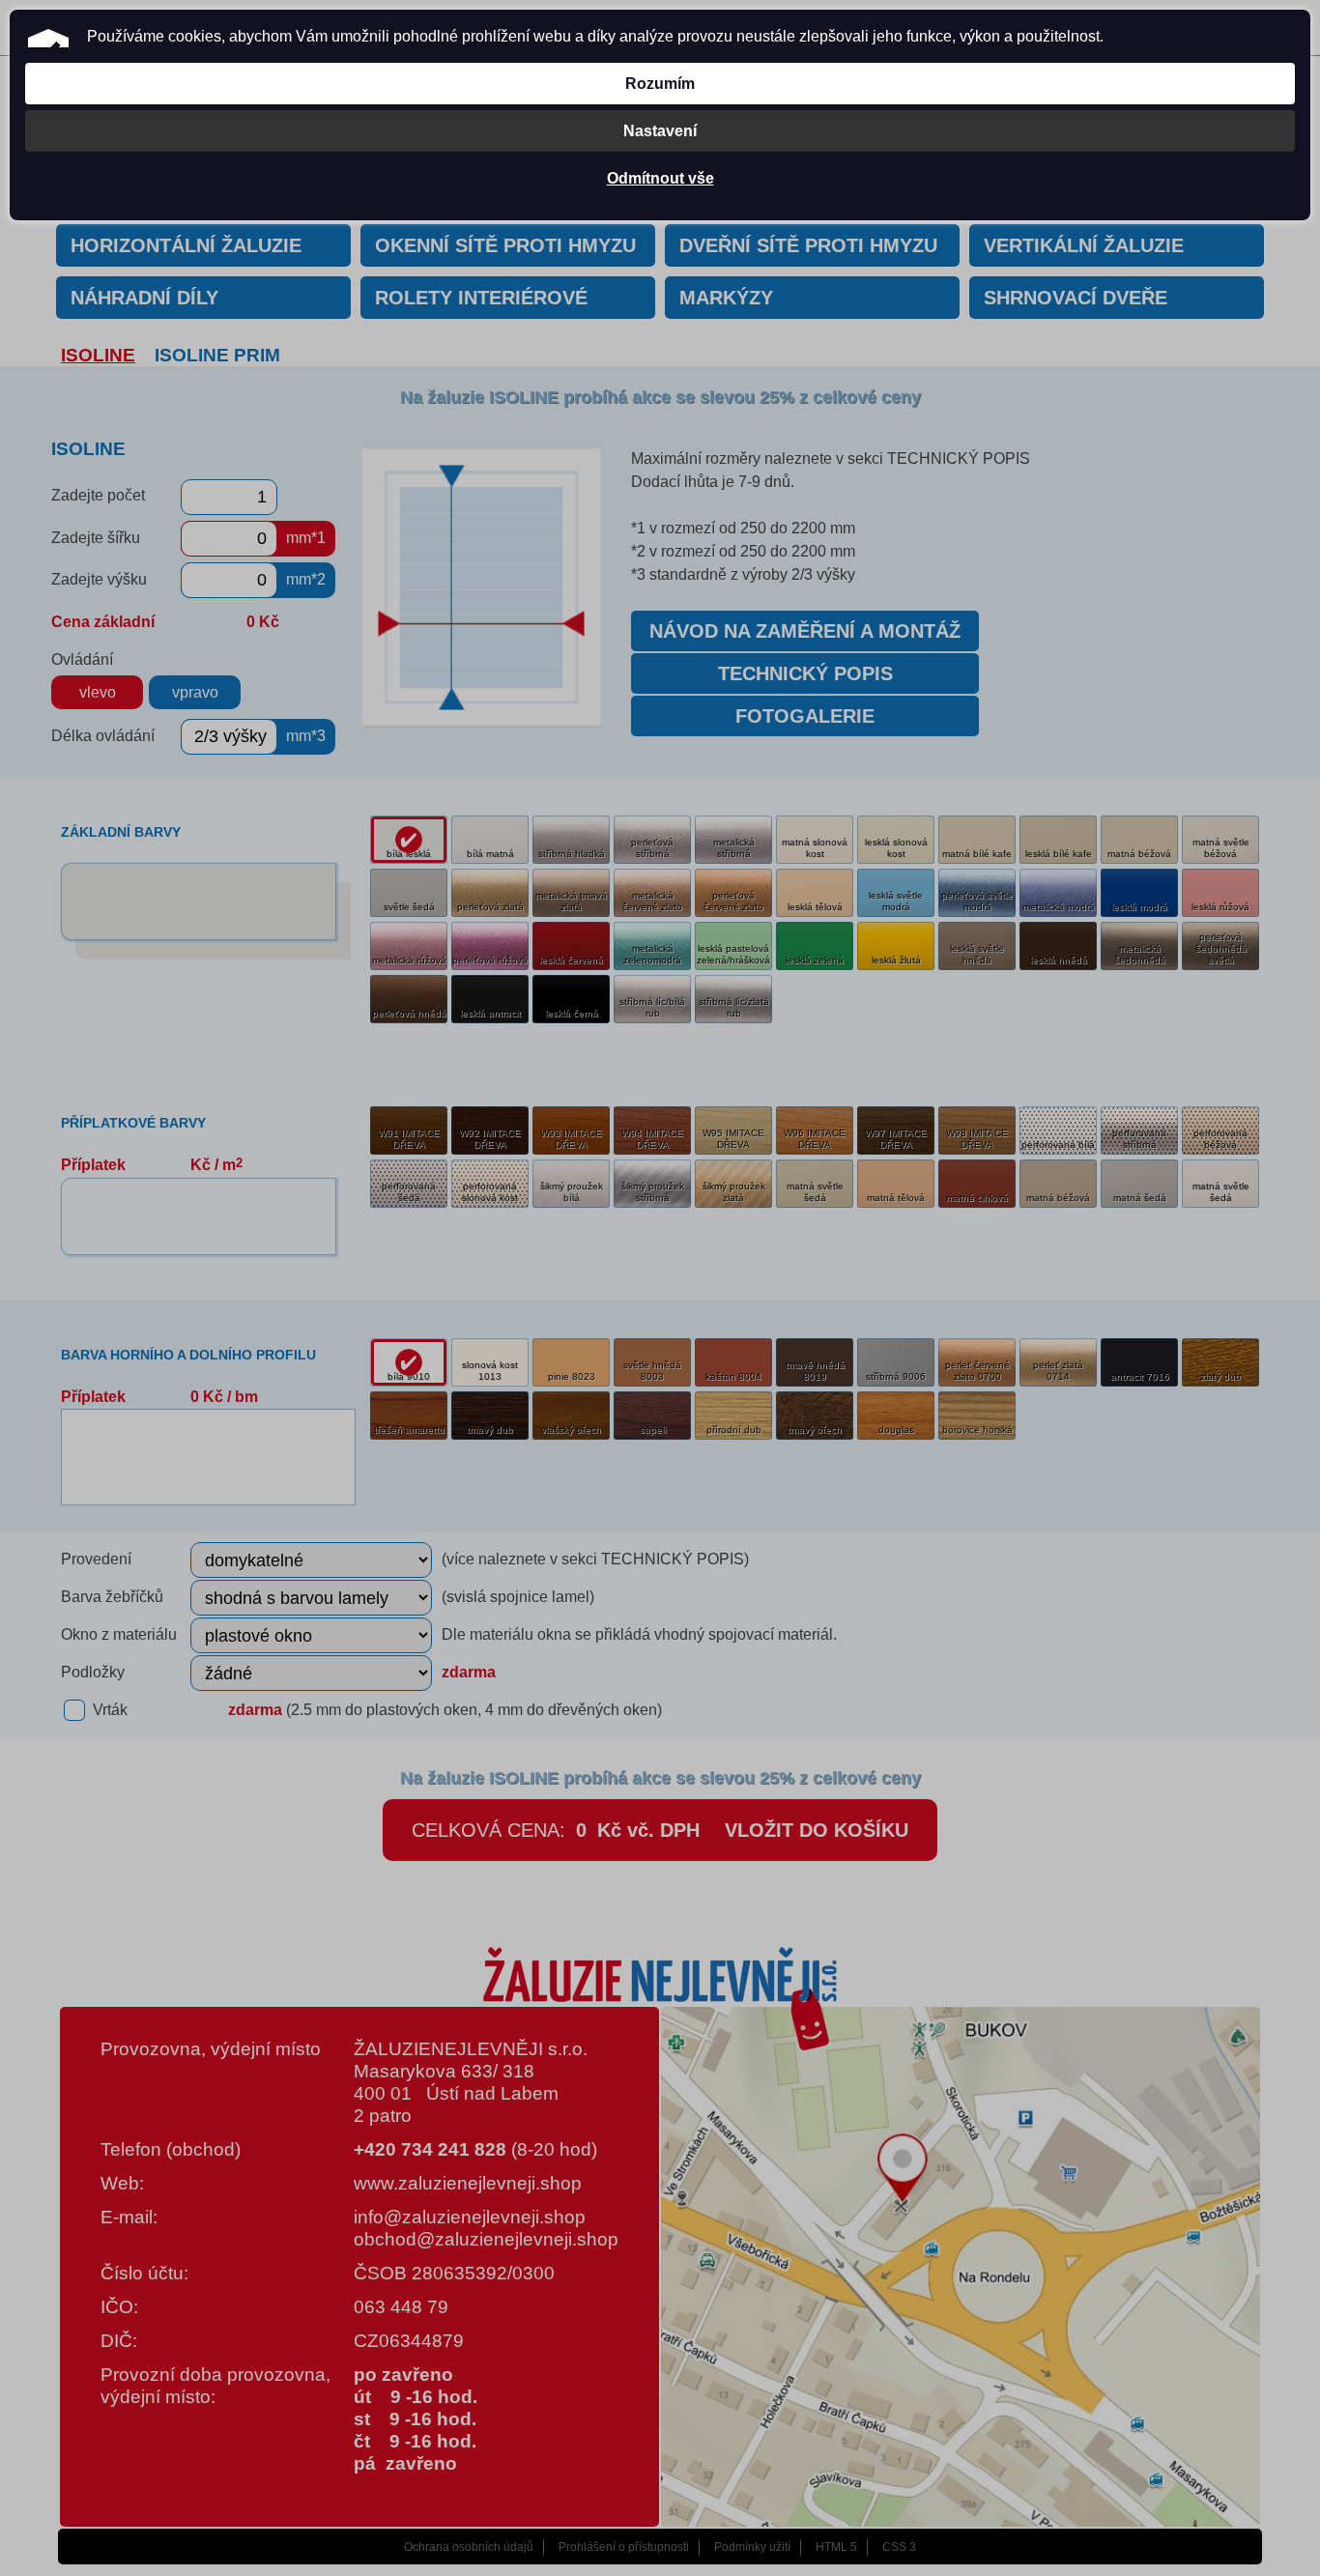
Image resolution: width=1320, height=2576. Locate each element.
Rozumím (660, 84)
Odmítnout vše (660, 178)
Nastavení (660, 131)
